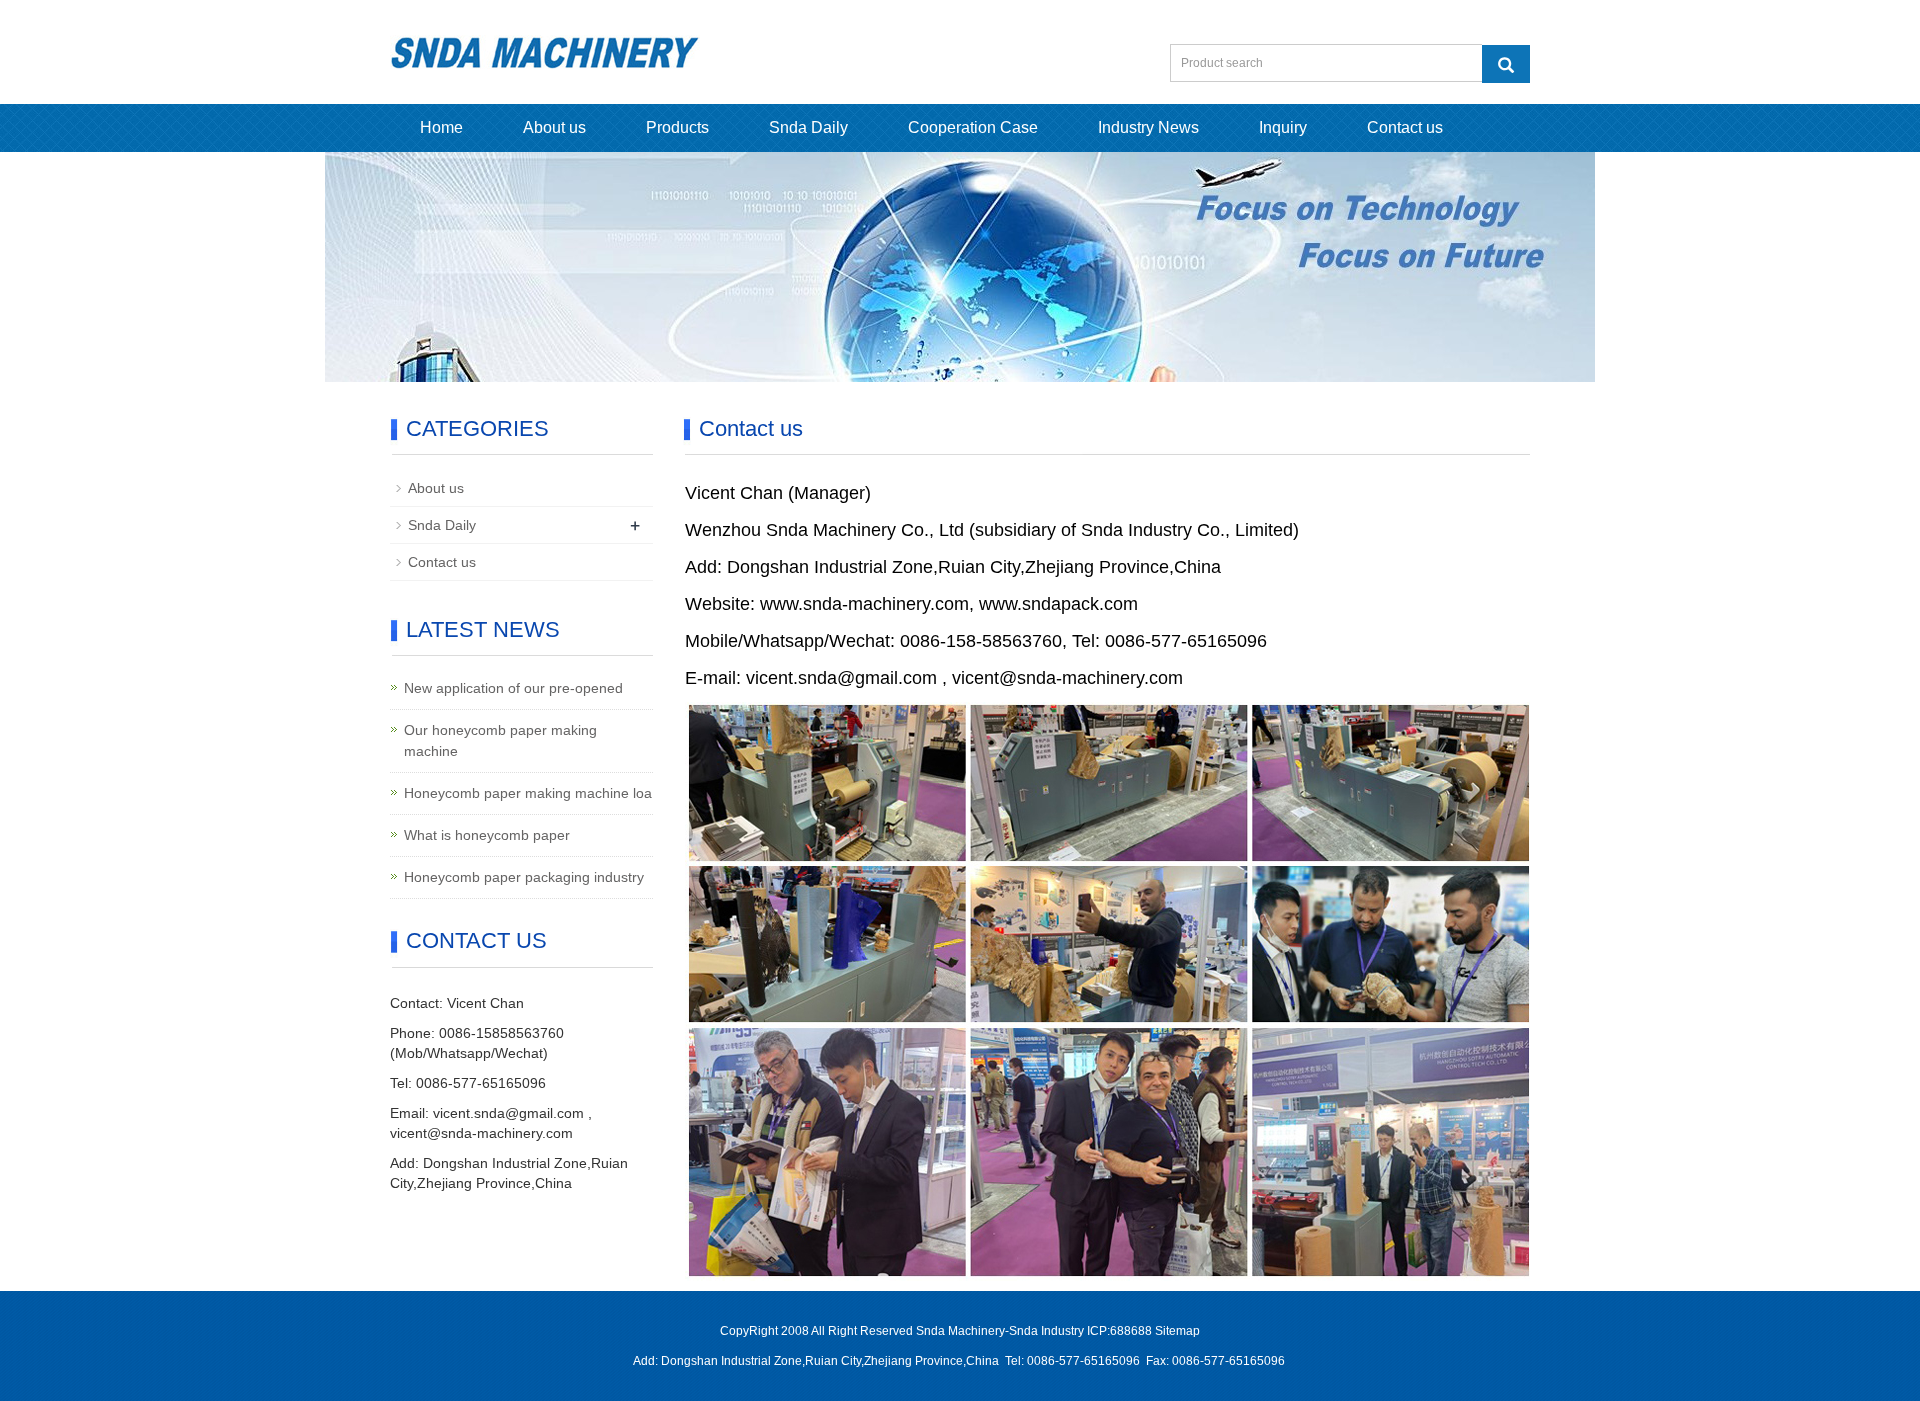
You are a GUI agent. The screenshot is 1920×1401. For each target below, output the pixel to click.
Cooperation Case (973, 127)
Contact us (1405, 127)
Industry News (1148, 127)
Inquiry (1283, 127)
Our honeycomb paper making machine (500, 740)
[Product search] (1506, 64)
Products (677, 127)
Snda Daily (808, 127)
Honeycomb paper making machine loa (528, 793)
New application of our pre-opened (513, 688)
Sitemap (1177, 1331)
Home (441, 127)
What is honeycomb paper (487, 835)
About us (554, 127)
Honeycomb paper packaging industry (524, 877)
